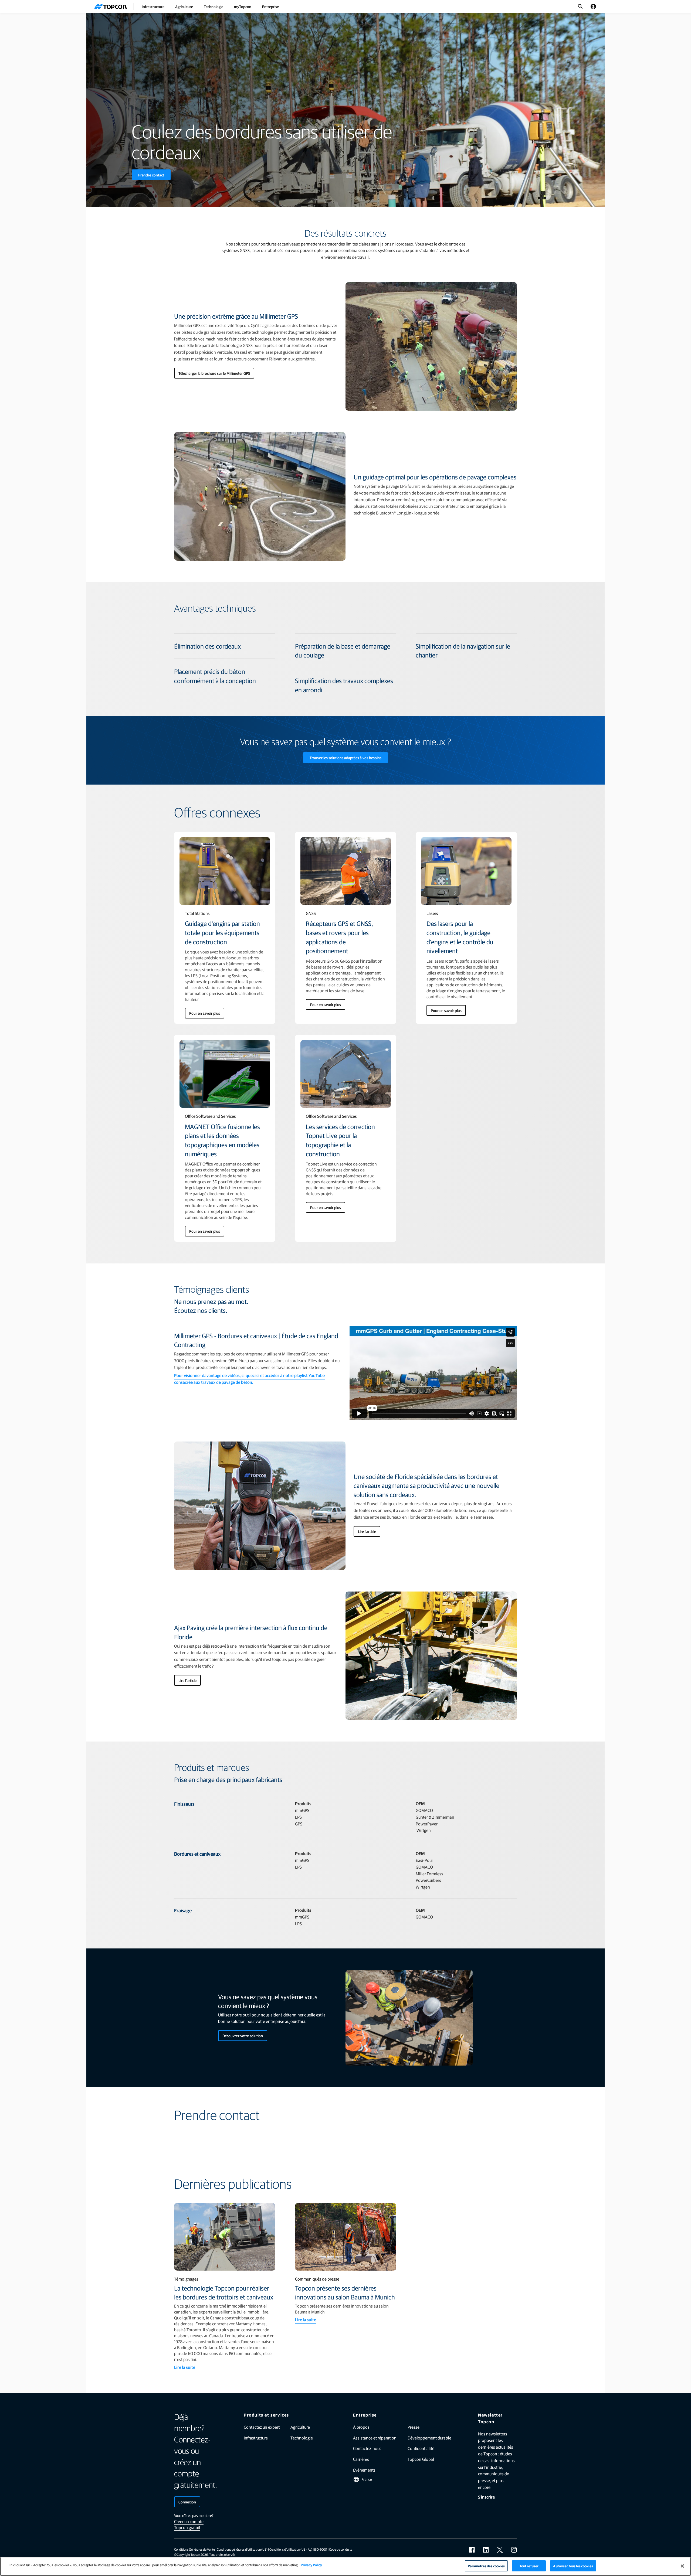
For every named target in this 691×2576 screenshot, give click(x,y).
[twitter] (500, 2550)
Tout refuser (529, 2566)
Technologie (214, 6)
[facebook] (472, 2550)
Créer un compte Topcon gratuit (189, 2524)
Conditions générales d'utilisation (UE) (242, 2549)
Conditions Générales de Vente (194, 2549)
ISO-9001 (321, 2549)
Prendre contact (151, 175)
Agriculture (184, 6)
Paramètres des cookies (486, 2566)
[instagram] (514, 2550)
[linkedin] (486, 2550)
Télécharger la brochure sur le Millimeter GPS (214, 373)
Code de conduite (341, 2549)
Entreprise (270, 6)
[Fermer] (682, 2566)
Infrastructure (153, 6)
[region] (345, 2566)
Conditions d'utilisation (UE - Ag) (291, 2549)
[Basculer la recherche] (580, 6)
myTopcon (243, 6)
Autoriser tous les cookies (573, 2566)
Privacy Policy (311, 2565)
